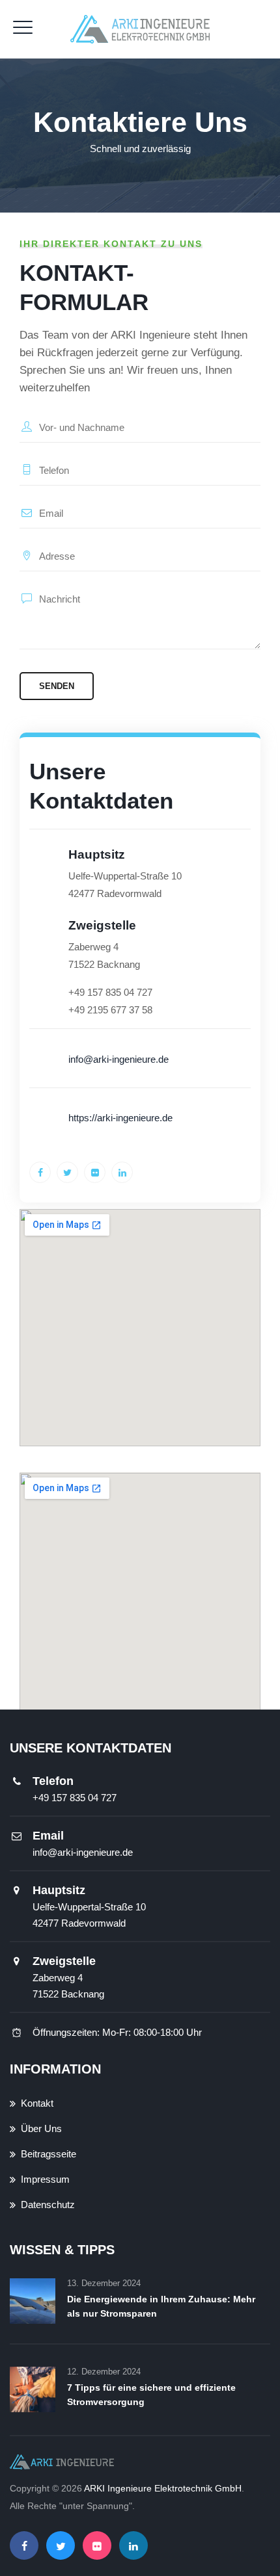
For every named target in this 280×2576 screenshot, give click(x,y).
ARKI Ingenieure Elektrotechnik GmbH (163, 2488)
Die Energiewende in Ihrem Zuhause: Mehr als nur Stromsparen (161, 2306)
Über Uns (41, 2128)
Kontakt (37, 2103)
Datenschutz (48, 2205)
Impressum (45, 2179)
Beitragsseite (49, 2154)
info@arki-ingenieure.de (83, 1852)
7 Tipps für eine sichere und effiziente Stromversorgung (151, 2395)
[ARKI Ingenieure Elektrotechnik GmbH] (140, 29)
